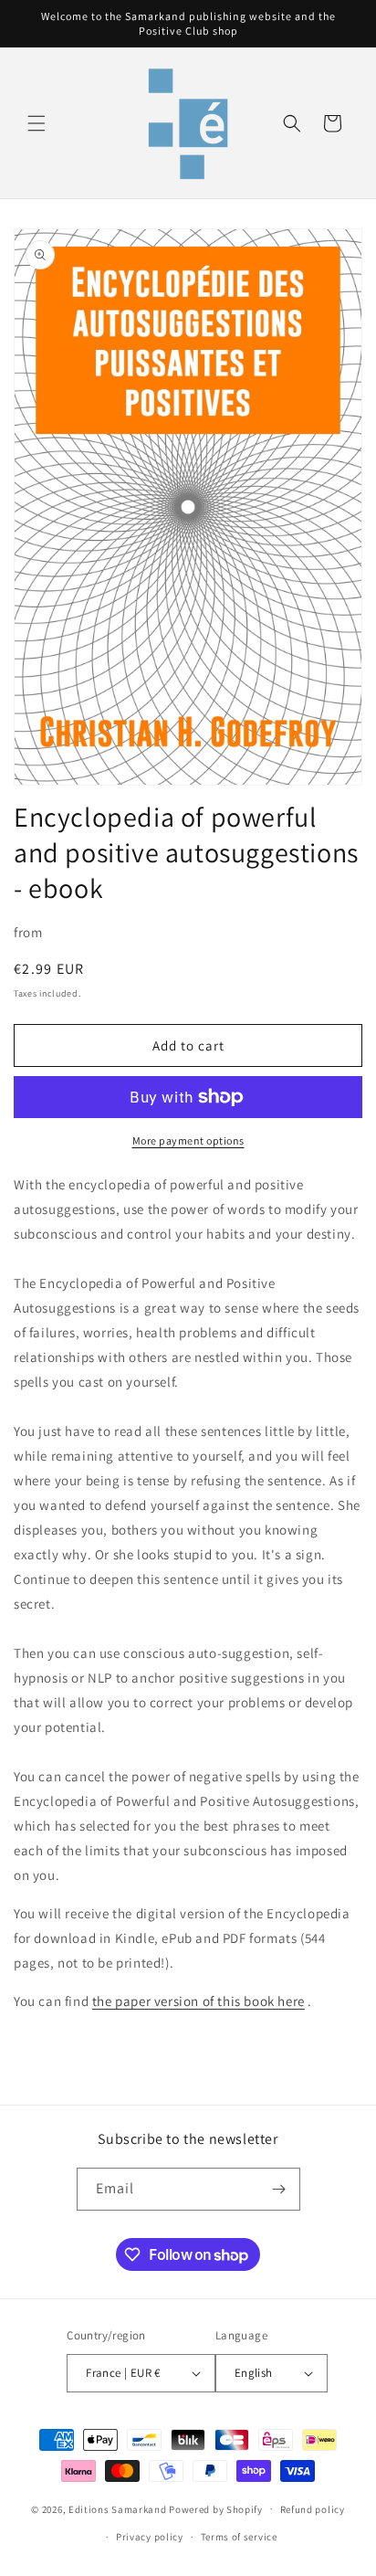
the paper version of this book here (198, 2001)
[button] (37, 123)
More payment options (188, 1140)
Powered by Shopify (216, 2508)
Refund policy (313, 2509)
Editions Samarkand (118, 2508)
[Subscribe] (279, 2189)
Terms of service (239, 2537)
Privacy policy (150, 2537)
